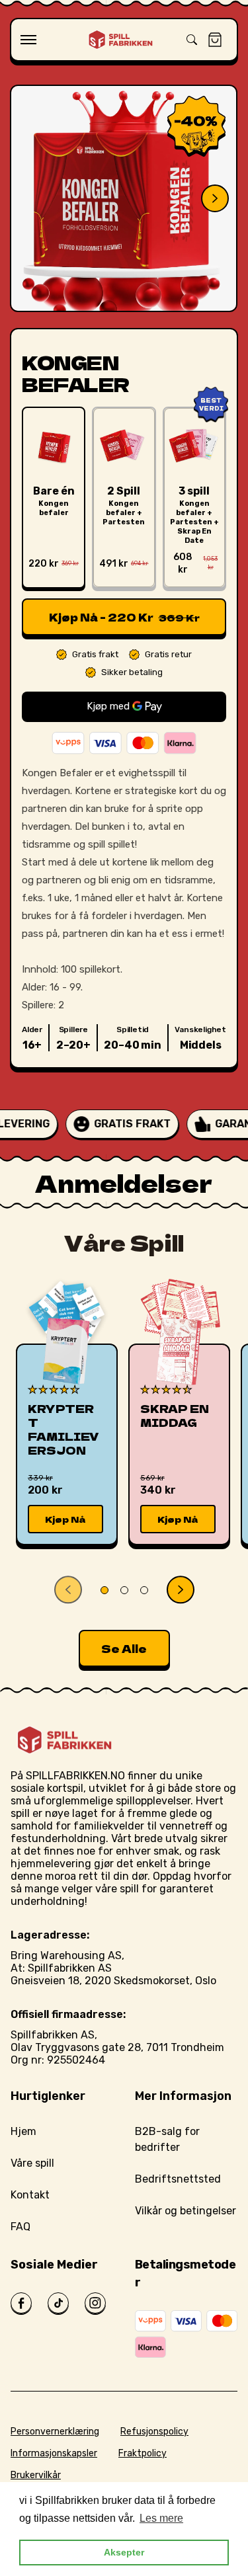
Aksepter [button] (124, 2552)
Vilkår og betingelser (186, 2211)
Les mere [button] (161, 2518)
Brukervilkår (36, 2475)
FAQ (21, 2227)
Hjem (23, 2131)
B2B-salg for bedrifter (167, 2139)
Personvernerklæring (55, 2432)
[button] (28, 40)
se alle (124, 1648)
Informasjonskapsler (54, 2453)
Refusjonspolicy (154, 2432)
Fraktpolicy (143, 2453)
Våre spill (32, 2163)
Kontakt (30, 2195)
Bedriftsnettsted (178, 2179)
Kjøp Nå (65, 1519)
